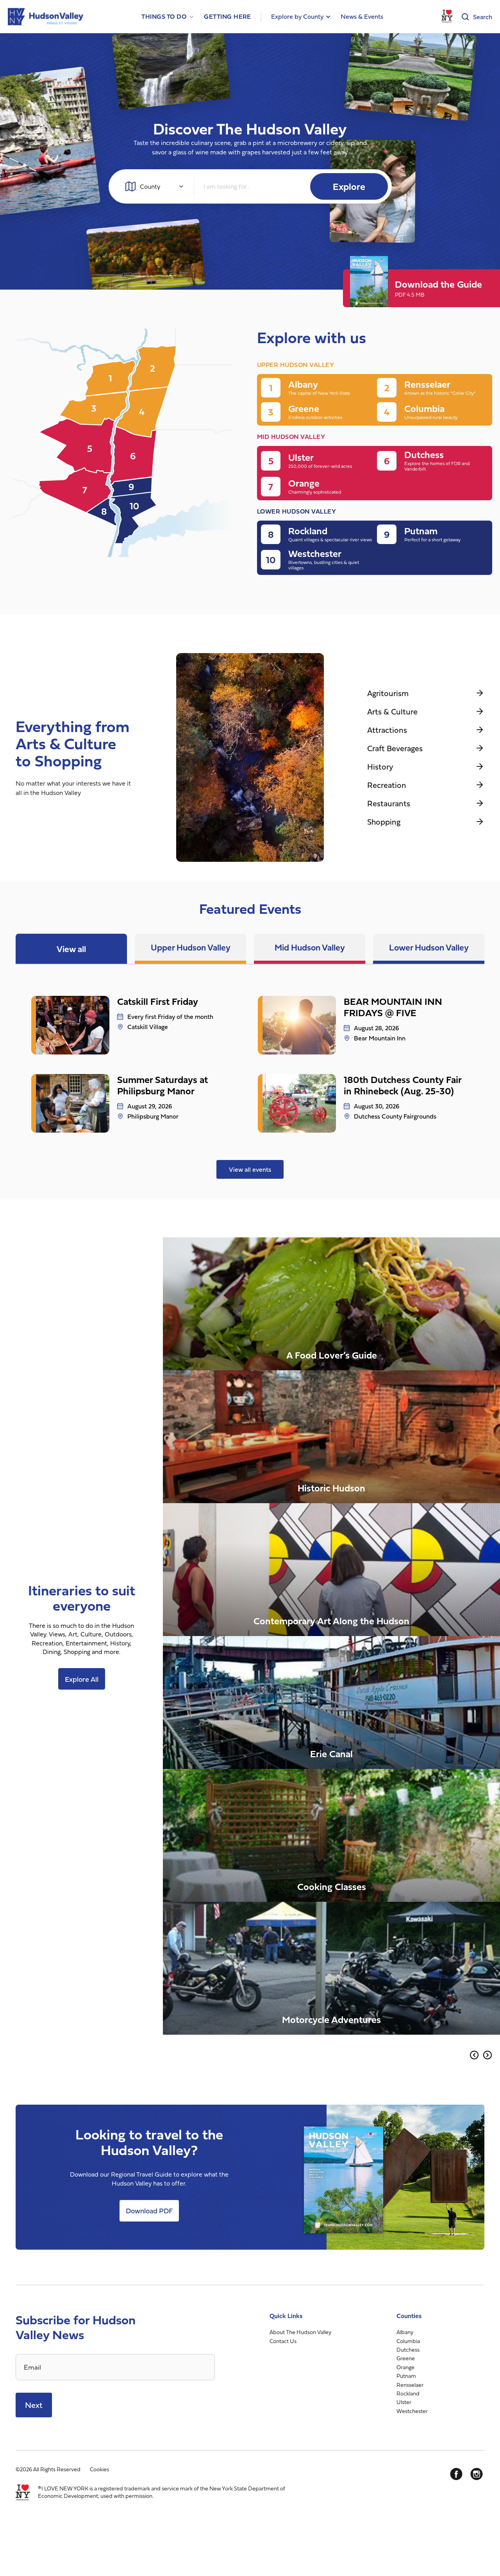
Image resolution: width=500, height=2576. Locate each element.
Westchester (412, 2411)
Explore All (82, 1679)
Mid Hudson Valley (310, 947)
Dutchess (408, 2350)
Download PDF (149, 2211)
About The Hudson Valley (300, 2332)
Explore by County (297, 16)
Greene (406, 2358)
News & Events (362, 16)
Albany (405, 2332)
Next (34, 2405)
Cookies (99, 2469)
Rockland (408, 2393)
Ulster (404, 2402)
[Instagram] (477, 2474)
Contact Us (283, 2341)
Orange (405, 2367)
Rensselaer (410, 2385)
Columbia (408, 2341)
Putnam (406, 2376)
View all (71, 949)
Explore (349, 186)
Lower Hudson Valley (429, 947)
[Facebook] (456, 2474)
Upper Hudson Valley (191, 947)
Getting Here (228, 17)
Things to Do (164, 17)
